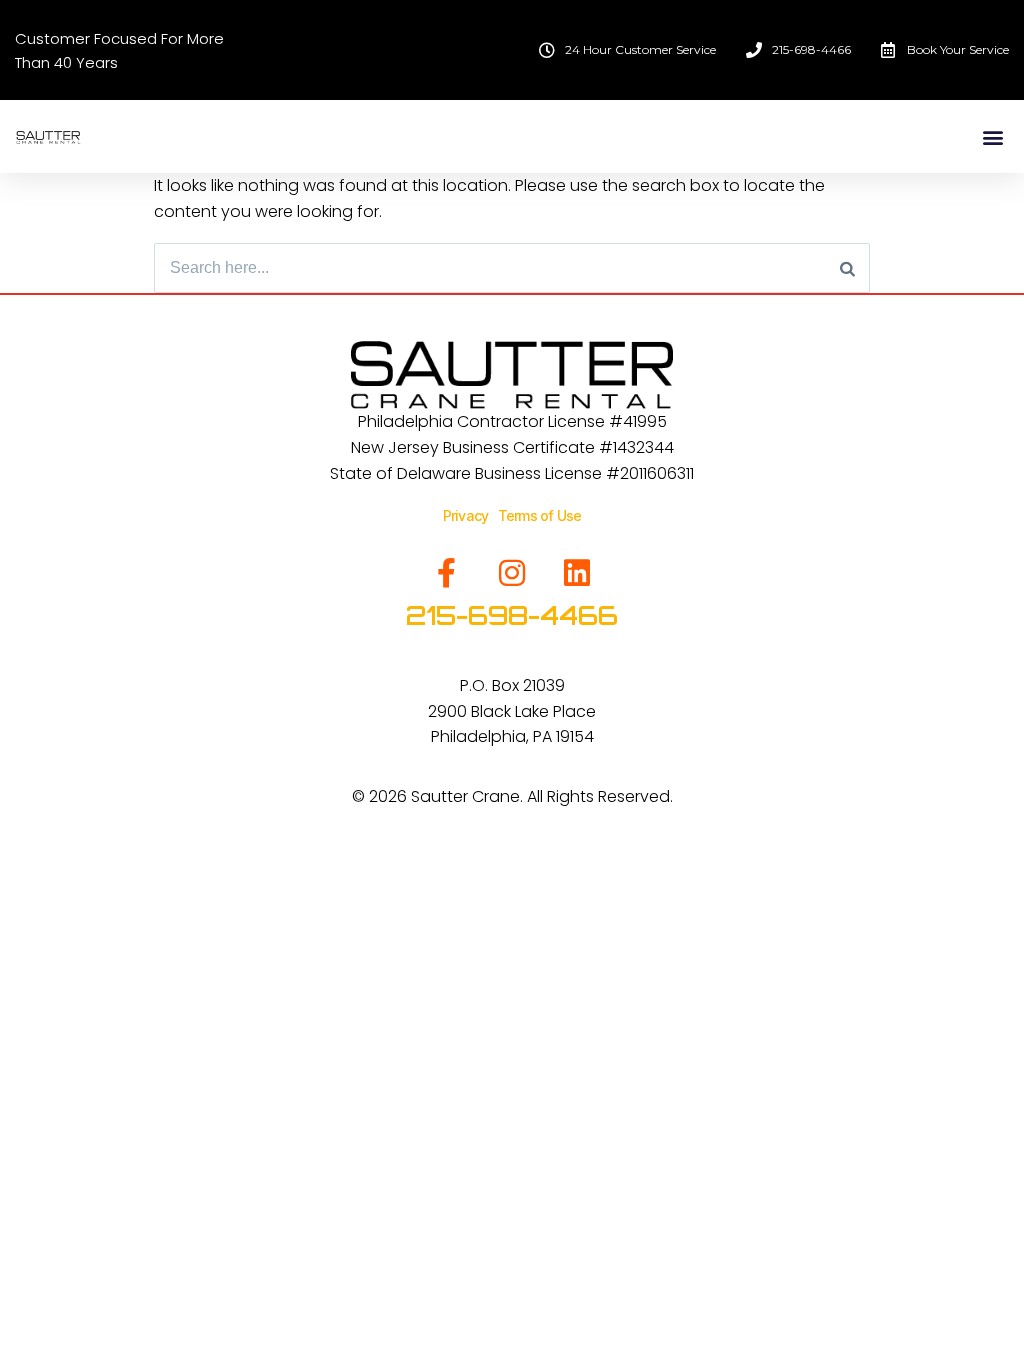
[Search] (847, 268)
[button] (992, 136)
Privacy (470, 515)
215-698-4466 (512, 615)
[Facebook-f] (447, 573)
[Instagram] (512, 573)
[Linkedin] (577, 573)
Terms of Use (539, 515)
